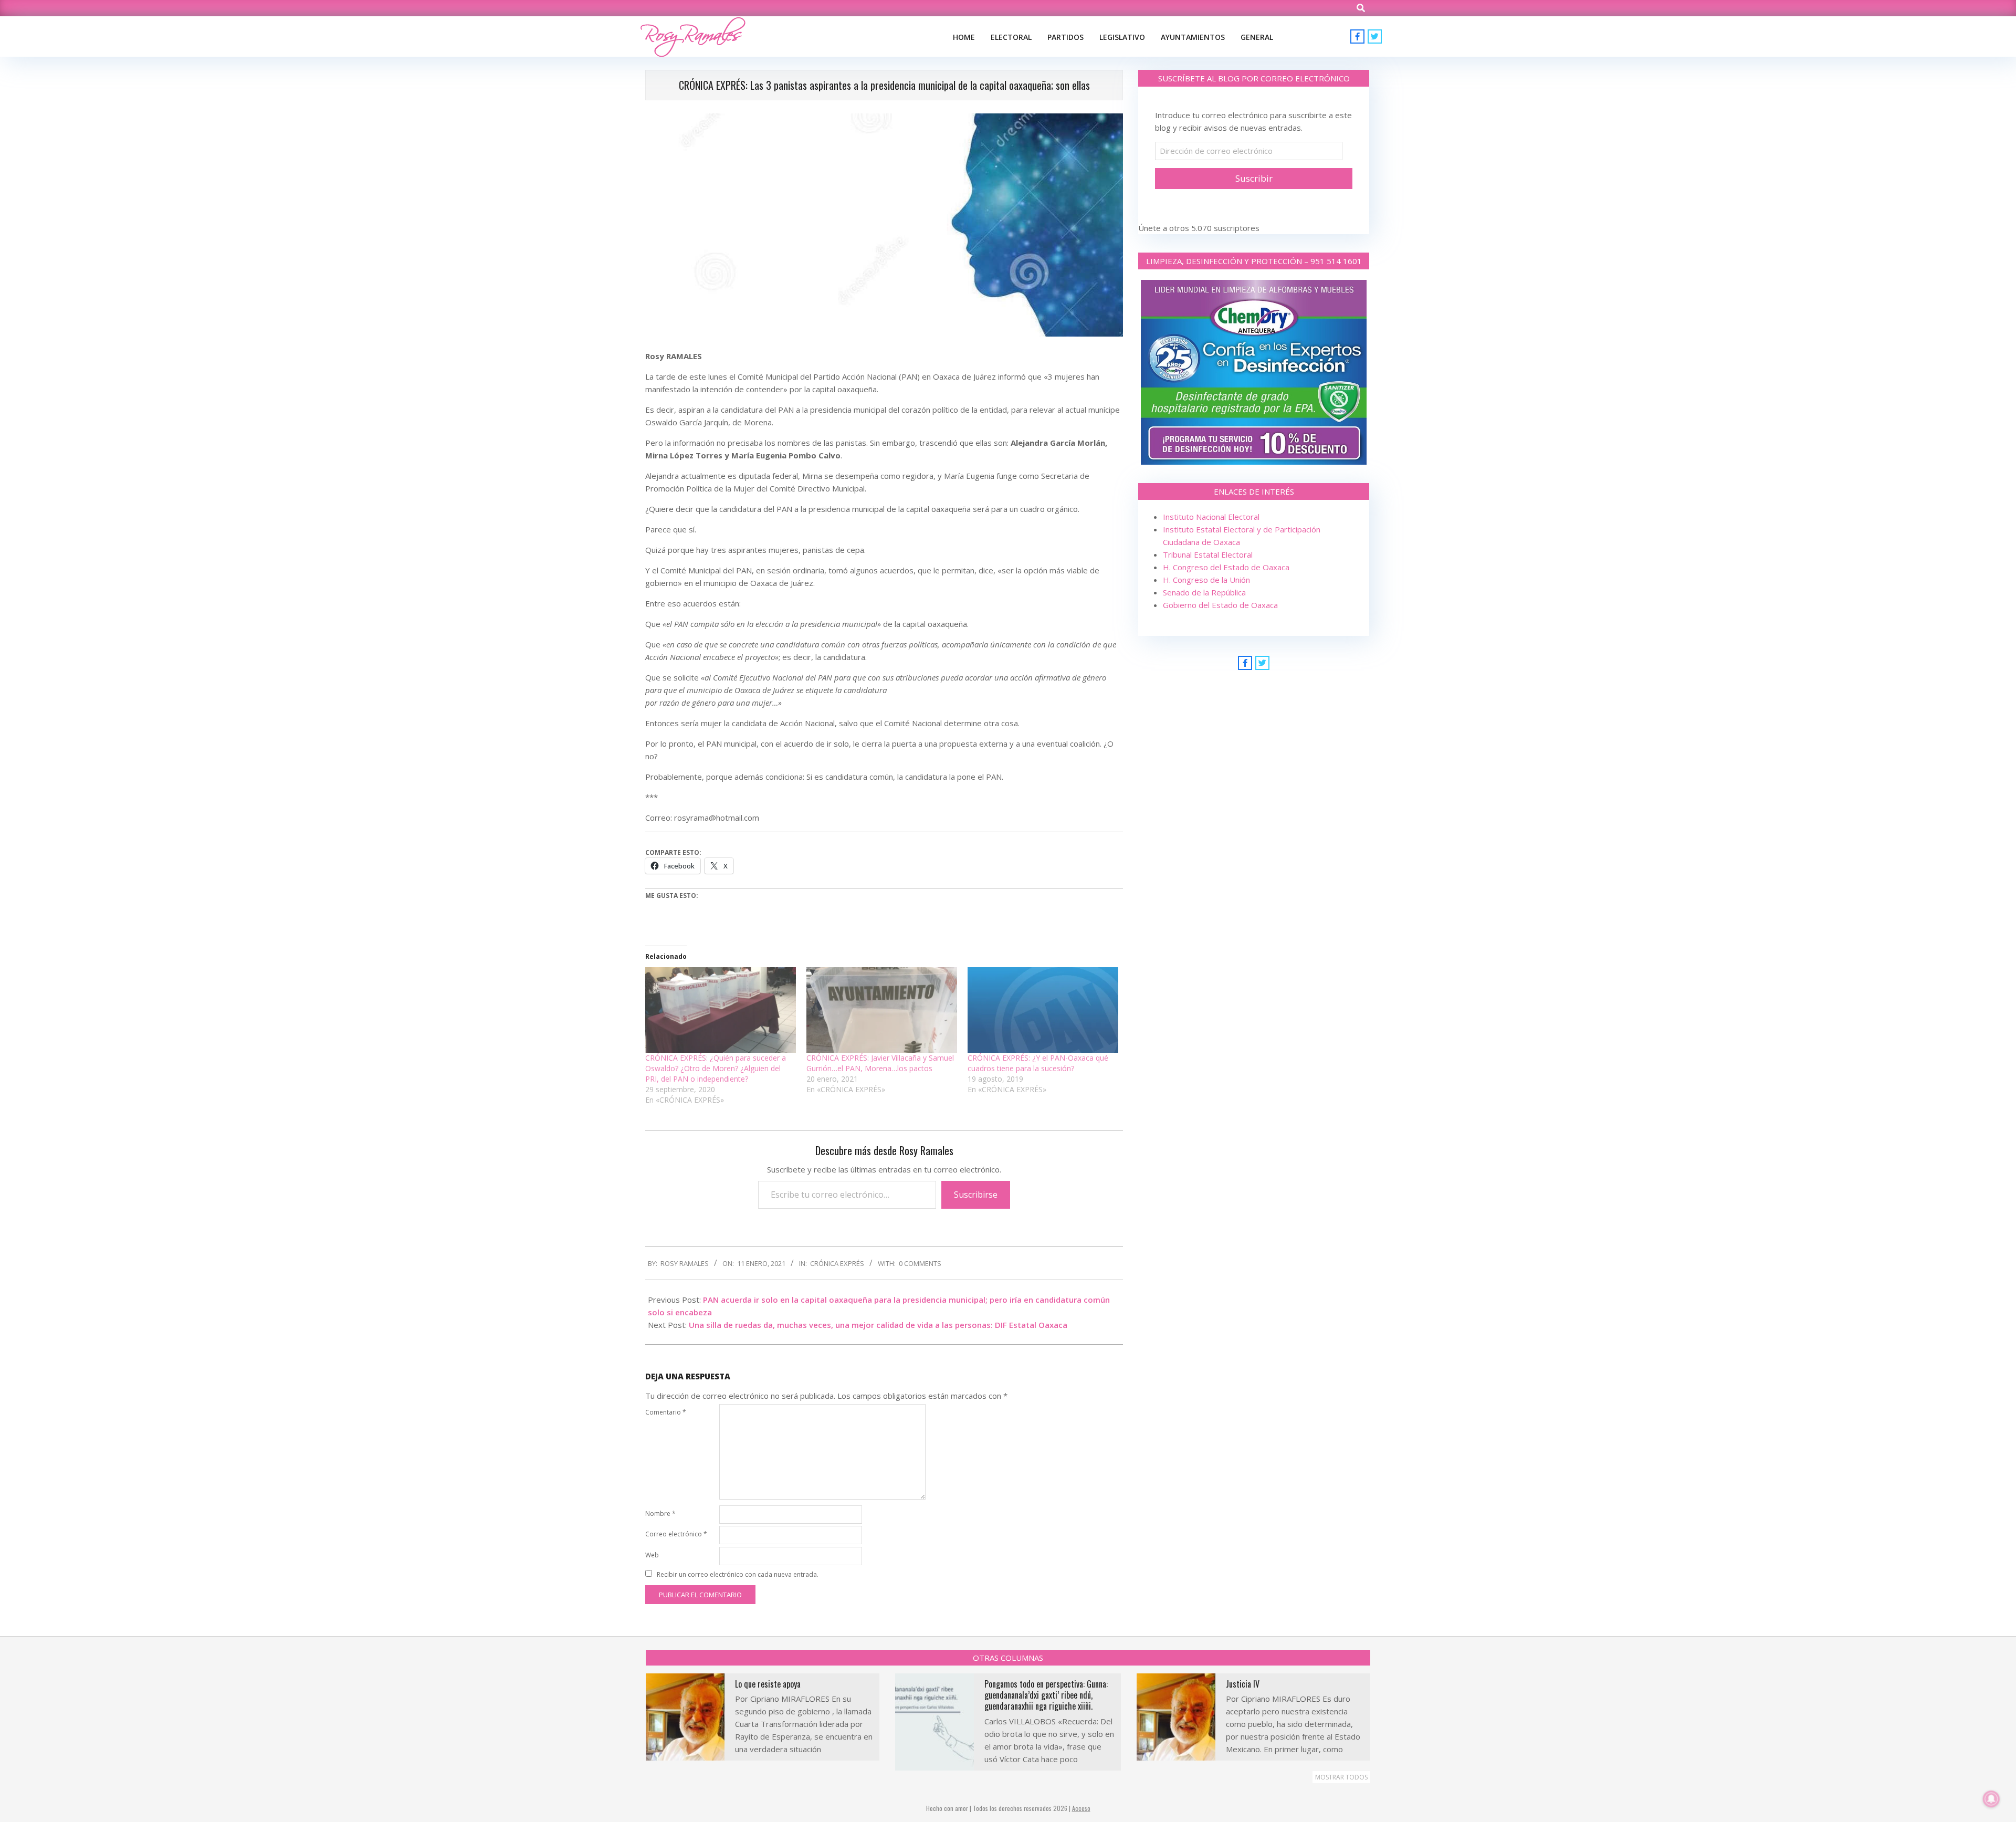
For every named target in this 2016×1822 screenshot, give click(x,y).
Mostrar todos (1341, 1777)
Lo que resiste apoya (768, 1684)
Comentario (666, 1412)
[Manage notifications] (1991, 1799)
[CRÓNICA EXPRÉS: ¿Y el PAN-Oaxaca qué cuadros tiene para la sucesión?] (1043, 1010)
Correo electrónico (676, 1534)
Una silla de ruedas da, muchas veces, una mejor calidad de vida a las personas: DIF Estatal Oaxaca (878, 1325)
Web (652, 1555)
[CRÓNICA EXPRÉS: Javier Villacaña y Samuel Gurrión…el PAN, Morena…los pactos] (882, 1010)
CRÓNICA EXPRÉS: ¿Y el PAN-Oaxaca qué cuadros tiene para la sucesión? (1038, 1063)
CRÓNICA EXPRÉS (837, 1263)
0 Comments (920, 1263)
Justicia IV (1243, 1684)
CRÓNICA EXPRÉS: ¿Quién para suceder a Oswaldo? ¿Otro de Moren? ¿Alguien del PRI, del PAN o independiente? (716, 1068)
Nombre (660, 1514)
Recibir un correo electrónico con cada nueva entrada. (738, 1574)
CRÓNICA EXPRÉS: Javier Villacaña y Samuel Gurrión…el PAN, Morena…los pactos (880, 1063)
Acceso (1081, 1808)
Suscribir (1254, 178)
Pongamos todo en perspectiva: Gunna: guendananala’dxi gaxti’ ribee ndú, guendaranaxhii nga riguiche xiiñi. (1046, 1695)
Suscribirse (976, 1195)
